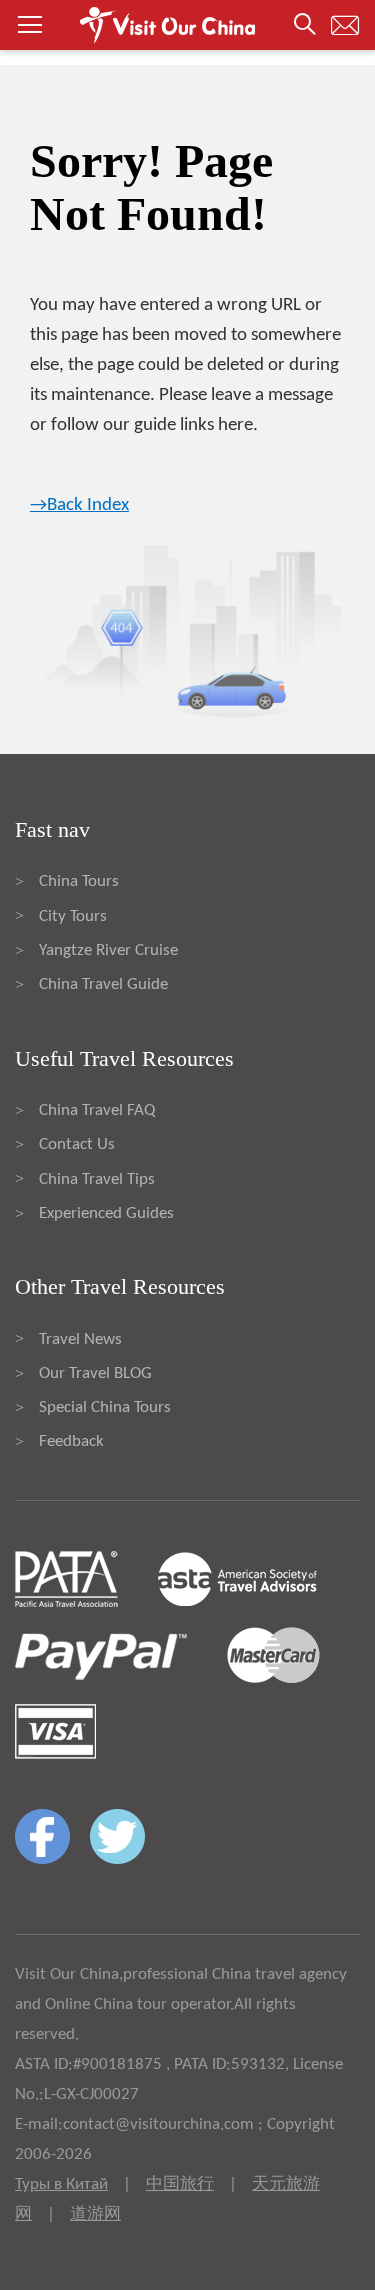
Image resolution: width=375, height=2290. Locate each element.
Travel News (80, 1339)
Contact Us (77, 1144)
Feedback (71, 1441)
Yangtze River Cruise (108, 950)
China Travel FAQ (97, 1110)
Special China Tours (105, 1407)
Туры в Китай (61, 2184)
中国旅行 (180, 2184)
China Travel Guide (103, 984)
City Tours (73, 916)
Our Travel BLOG (95, 1373)
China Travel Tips (97, 1179)
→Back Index (79, 505)
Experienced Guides (106, 1213)
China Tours (79, 881)
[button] (187, 25)
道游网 (95, 2214)
